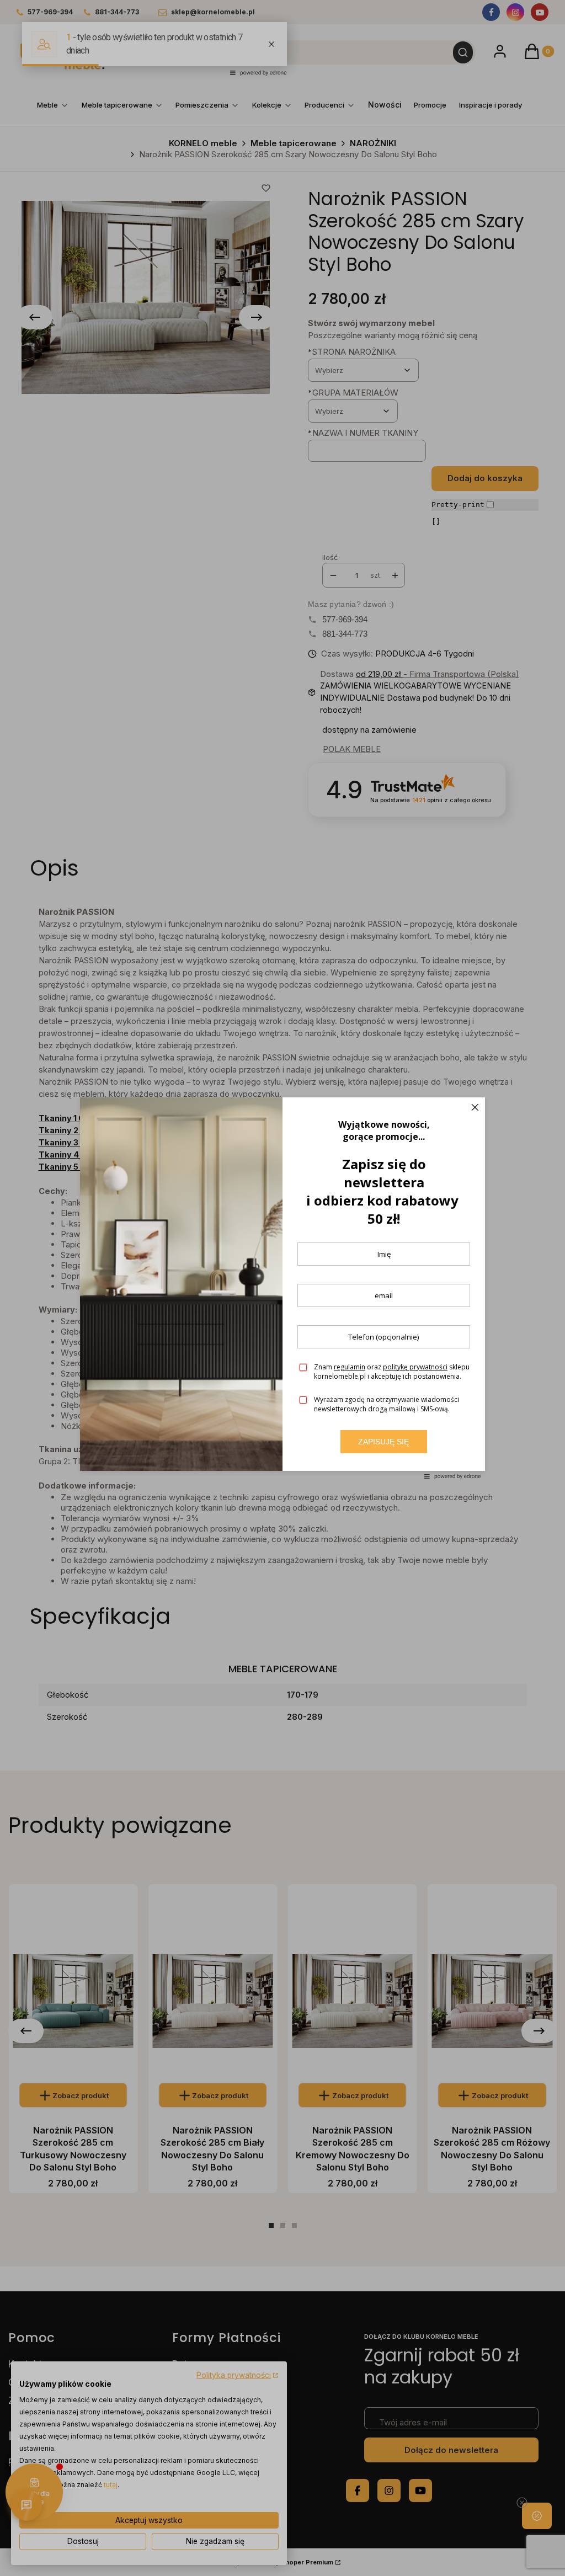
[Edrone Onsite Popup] (282, 1288)
